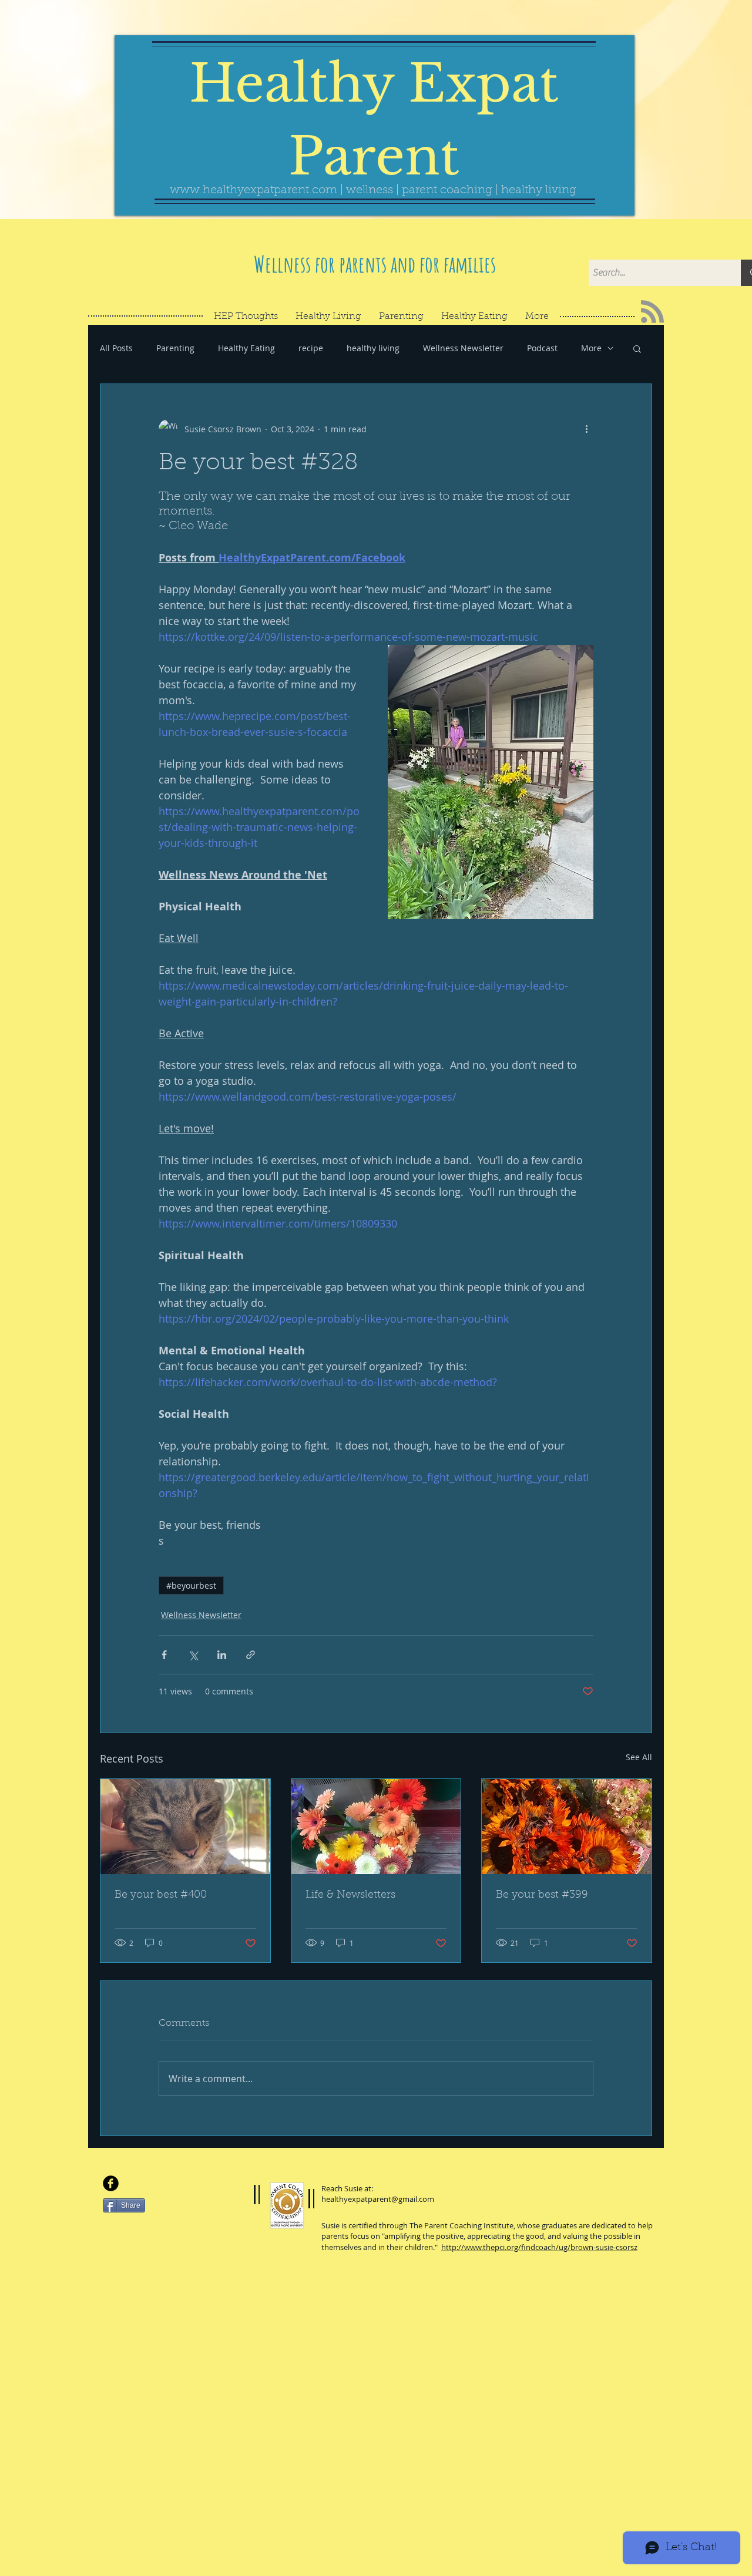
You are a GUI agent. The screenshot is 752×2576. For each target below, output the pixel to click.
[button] (637, 348)
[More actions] (586, 429)
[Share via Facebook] (164, 1655)
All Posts (116, 348)
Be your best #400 (161, 1895)
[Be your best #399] (567, 1827)
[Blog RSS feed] (652, 312)
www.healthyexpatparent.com (254, 190)
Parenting (175, 348)
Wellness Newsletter (463, 348)
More (591, 348)
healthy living (373, 348)
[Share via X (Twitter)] (193, 1655)
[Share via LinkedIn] (222, 1655)
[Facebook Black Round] (111, 2183)
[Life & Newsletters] (376, 1827)
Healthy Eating (246, 348)
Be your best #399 (542, 1895)
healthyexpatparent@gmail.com (378, 2199)
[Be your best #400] (185, 1827)
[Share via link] (251, 1655)
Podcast (542, 348)
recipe (311, 348)
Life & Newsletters (350, 1895)
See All (639, 1757)
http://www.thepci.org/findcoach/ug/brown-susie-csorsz (539, 2247)
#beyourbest (191, 1585)
